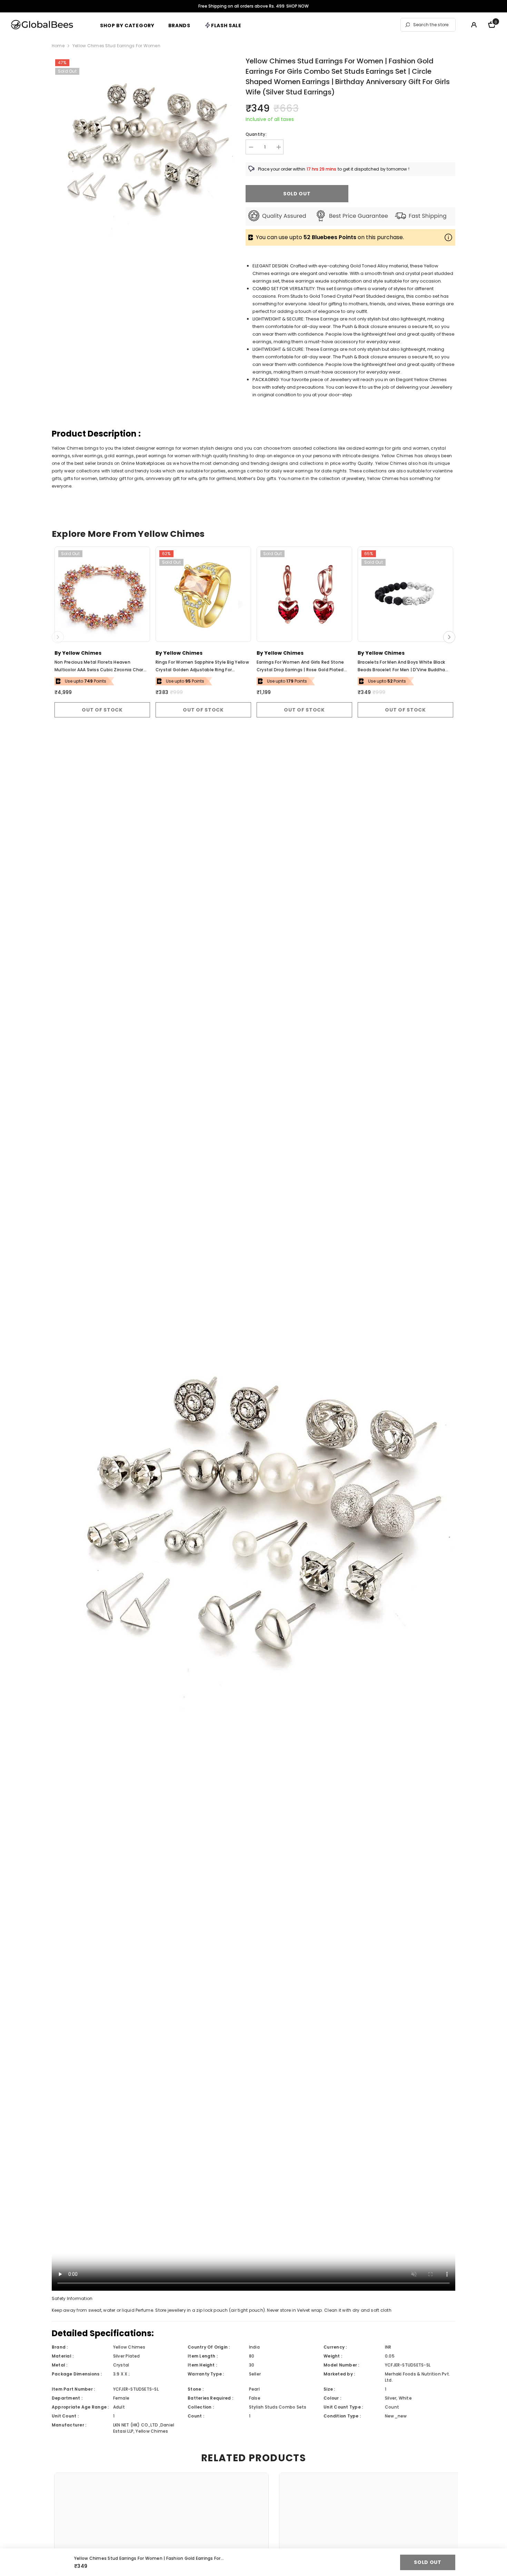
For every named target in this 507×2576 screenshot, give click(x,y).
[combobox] (433, 25)
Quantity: (256, 134)
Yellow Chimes (82, 653)
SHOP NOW (297, 6)
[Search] (428, 25)
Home (58, 46)
